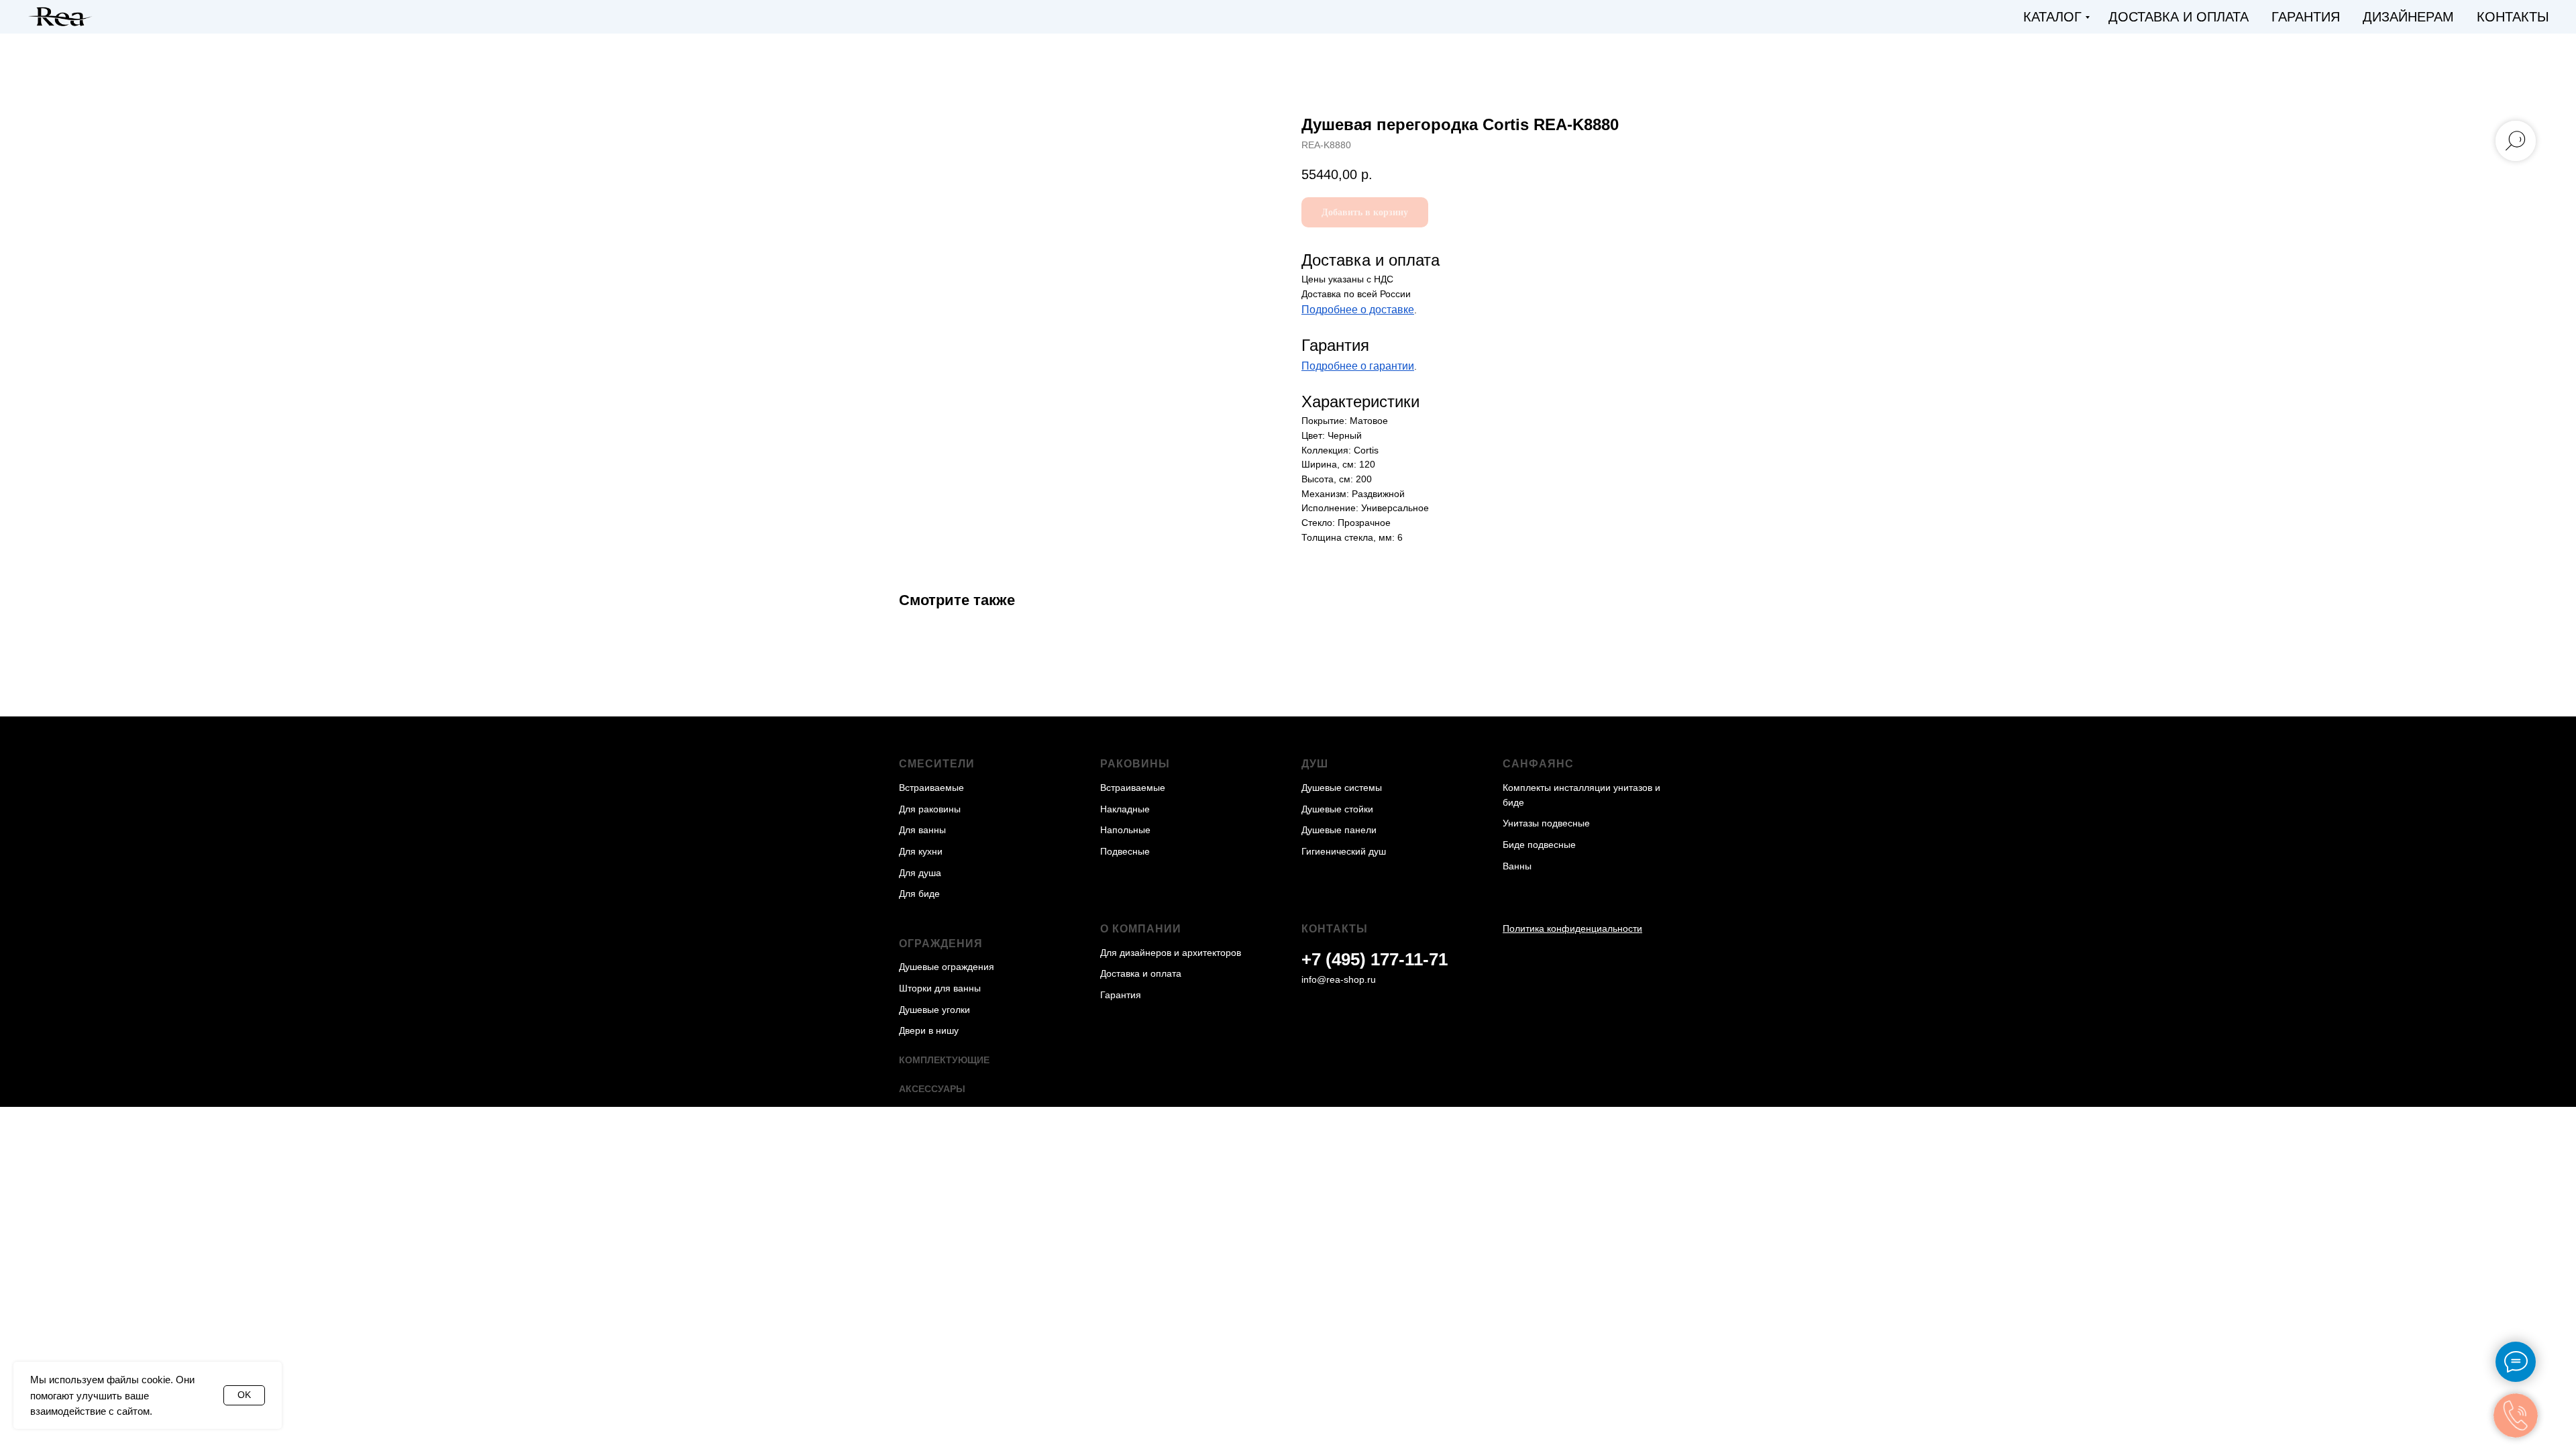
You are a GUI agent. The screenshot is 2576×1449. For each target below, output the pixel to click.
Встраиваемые (931, 788)
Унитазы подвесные (1546, 823)
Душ (1315, 764)
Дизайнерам (2408, 17)
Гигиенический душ (1344, 851)
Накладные (1125, 809)
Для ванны (922, 830)
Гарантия (2306, 17)
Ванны (1517, 866)
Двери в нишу (929, 1030)
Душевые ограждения (947, 967)
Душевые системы (1342, 788)
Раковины (1135, 764)
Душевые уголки (934, 1010)
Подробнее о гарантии (1358, 366)
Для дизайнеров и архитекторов (1171, 953)
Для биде (919, 894)
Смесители (937, 764)
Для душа (920, 873)
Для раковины (930, 809)
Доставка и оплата (2179, 17)
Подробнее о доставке (1358, 310)
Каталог (2052, 17)
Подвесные (1125, 851)
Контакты (2513, 17)
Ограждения (941, 944)
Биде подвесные (1539, 845)
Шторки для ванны (940, 988)
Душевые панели (1339, 830)
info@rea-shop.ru (1339, 979)
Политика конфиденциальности (1572, 928)
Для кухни (921, 851)
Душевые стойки (1337, 809)
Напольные (1125, 830)
